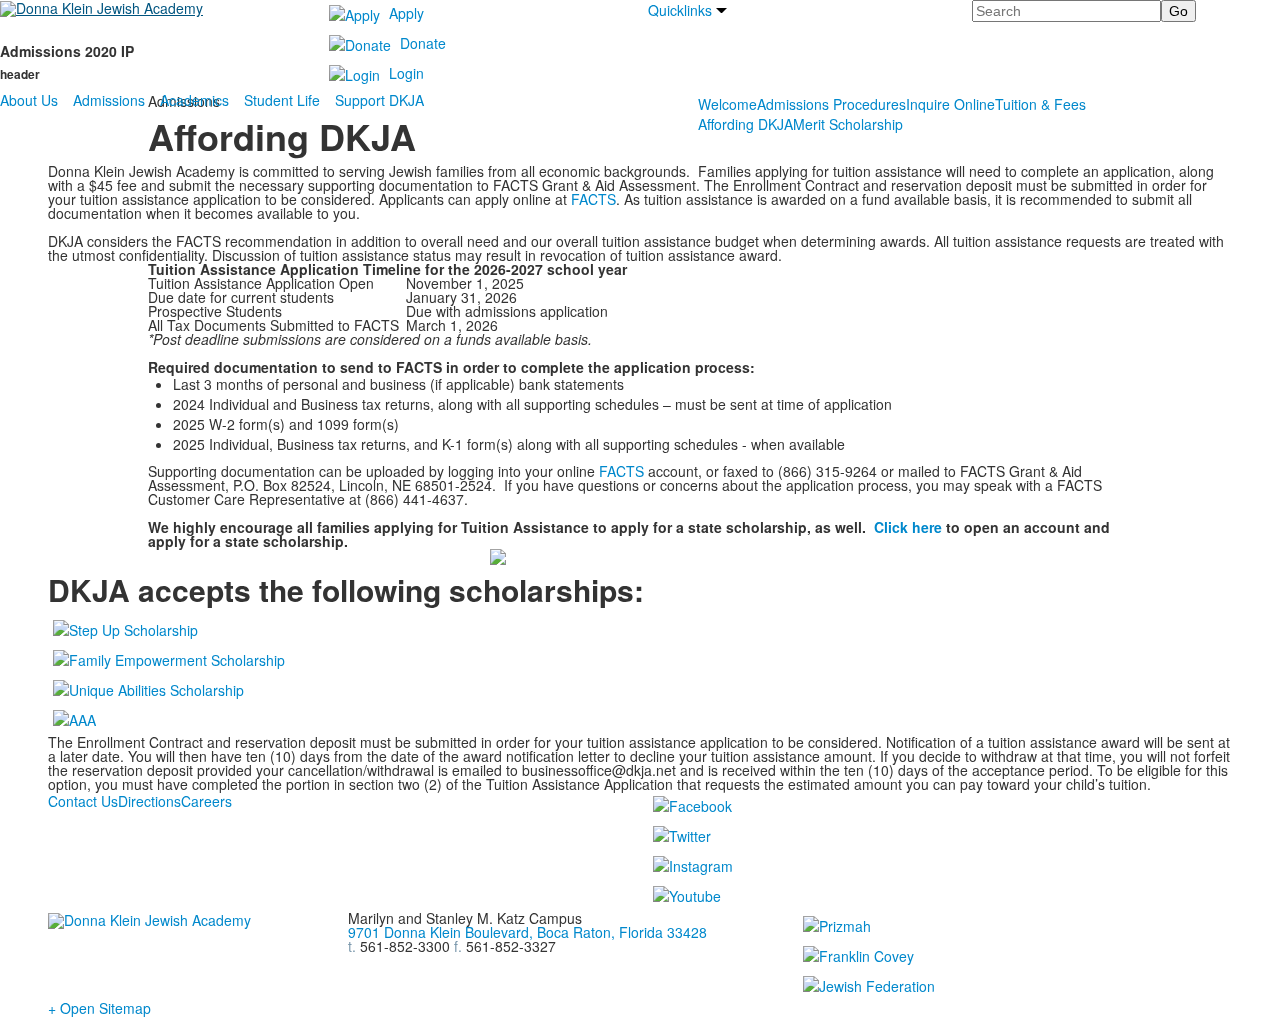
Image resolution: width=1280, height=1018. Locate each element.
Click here (908, 527)
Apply (406, 13)
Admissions (109, 100)
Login (406, 73)
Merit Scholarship (848, 124)
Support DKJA (379, 100)
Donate (423, 43)
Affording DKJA (745, 124)
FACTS (593, 199)
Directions (149, 801)
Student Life (282, 100)
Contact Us (83, 801)
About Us (29, 100)
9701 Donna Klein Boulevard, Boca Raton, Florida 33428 (527, 932)
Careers (206, 801)
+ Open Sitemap (99, 1008)
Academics (194, 100)
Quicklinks (680, 10)
